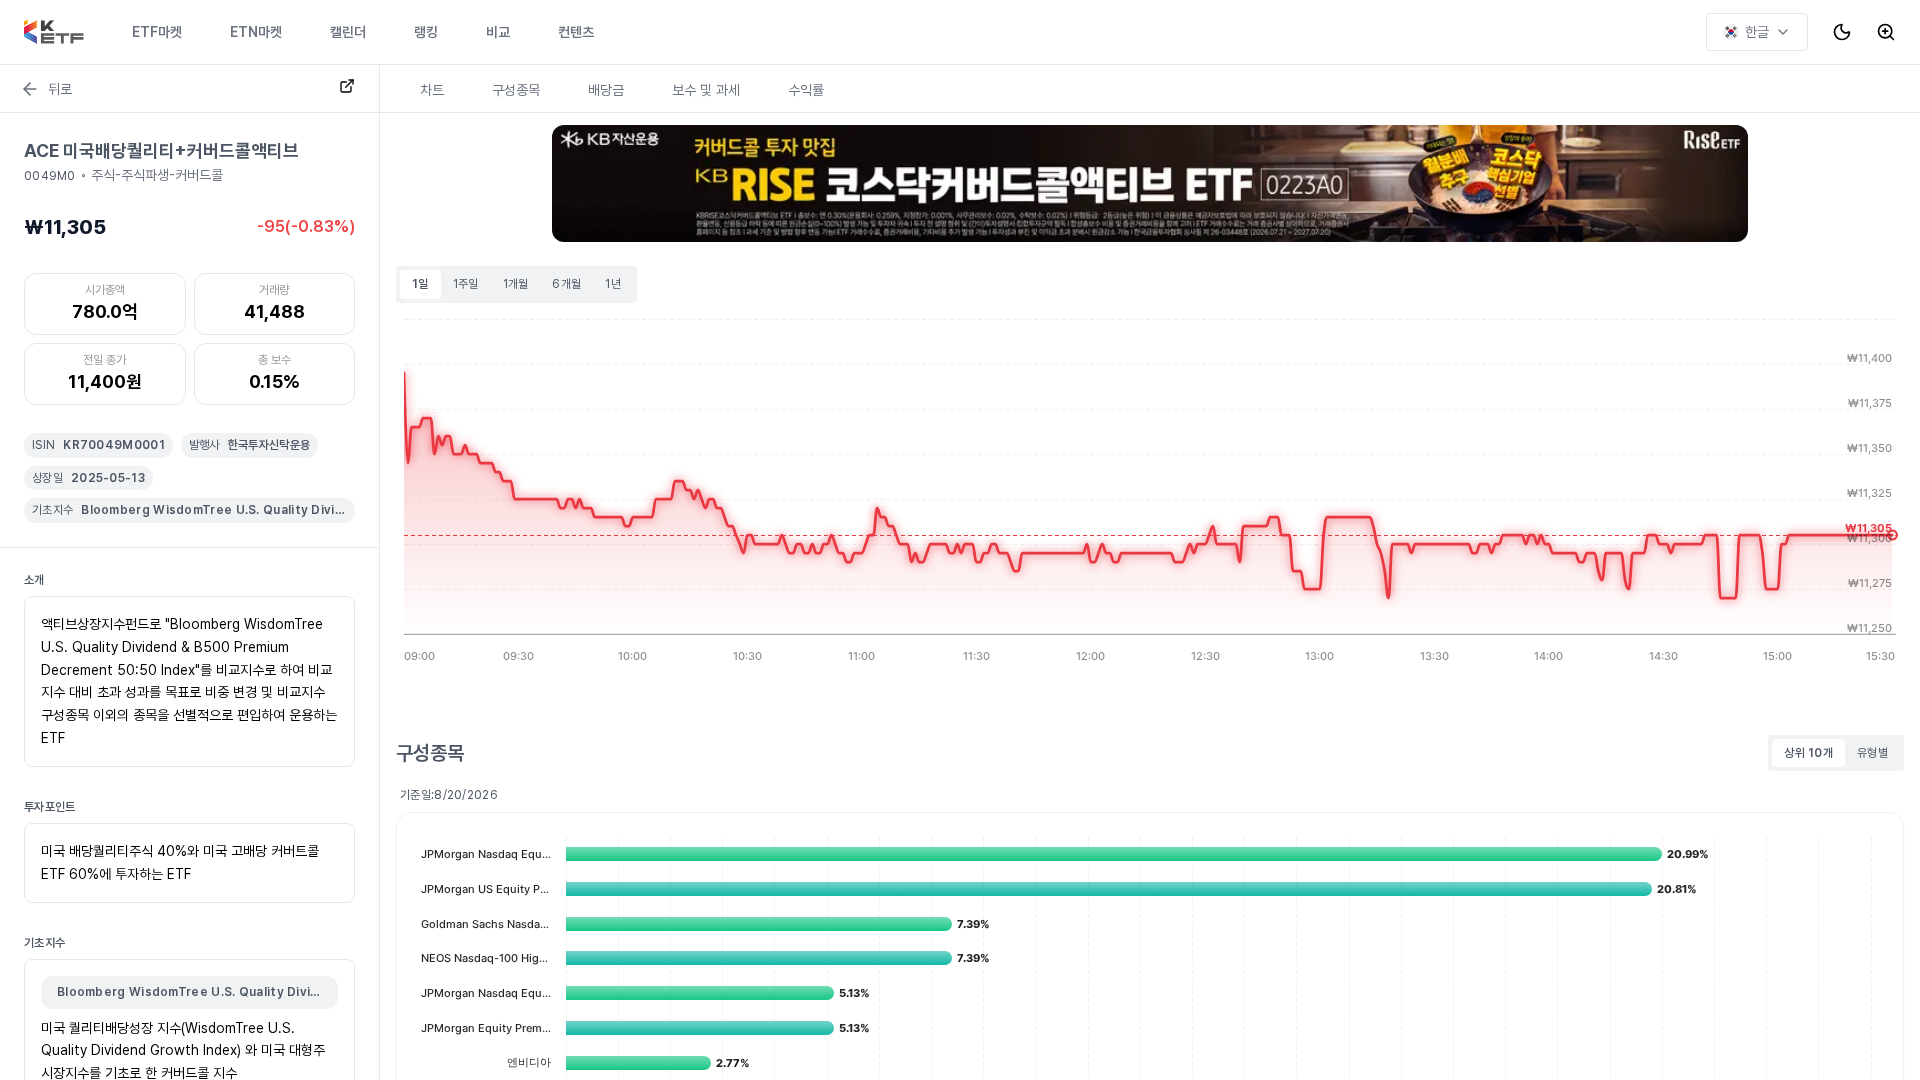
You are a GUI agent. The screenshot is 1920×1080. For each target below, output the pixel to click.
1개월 (516, 284)
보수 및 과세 (706, 90)
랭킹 (426, 32)
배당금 (606, 90)
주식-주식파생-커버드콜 (157, 175)
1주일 (466, 284)
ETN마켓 (256, 32)
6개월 (566, 284)
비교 (498, 32)
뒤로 (60, 89)
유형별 (1872, 753)
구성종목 (516, 90)
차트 (432, 90)
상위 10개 (1808, 753)
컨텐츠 (576, 32)
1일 (420, 284)
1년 (613, 284)
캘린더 (348, 32)
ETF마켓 (157, 32)
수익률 (806, 90)
